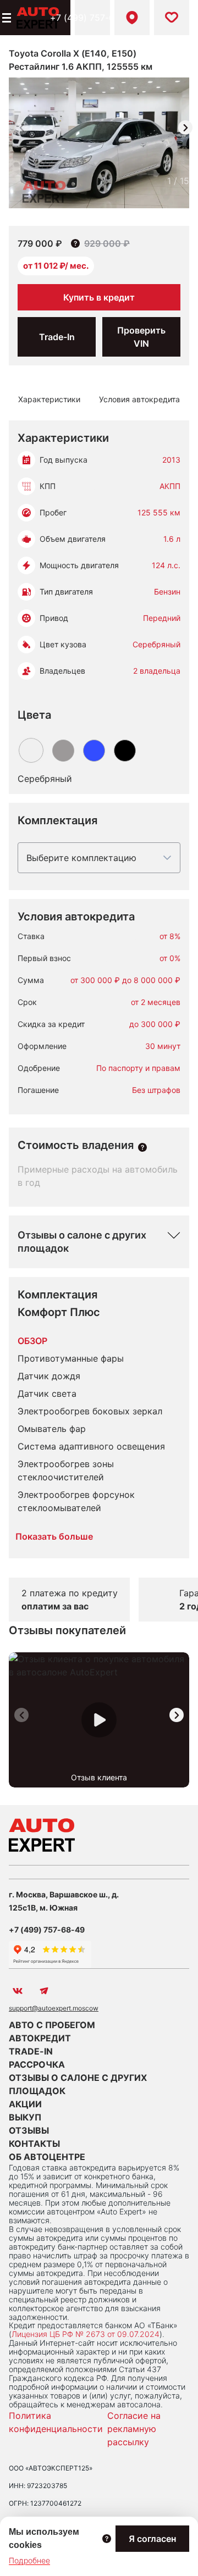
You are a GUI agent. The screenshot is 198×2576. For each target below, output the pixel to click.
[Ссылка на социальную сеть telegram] (44, 1991)
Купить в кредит (99, 297)
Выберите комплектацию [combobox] (81, 858)
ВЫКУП (25, 2117)
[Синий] (94, 751)
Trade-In (57, 337)
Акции (25, 2104)
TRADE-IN (31, 2051)
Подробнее (29, 2560)
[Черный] (125, 751)
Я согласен (152, 2539)
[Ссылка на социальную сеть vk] (18, 1991)
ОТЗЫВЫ (29, 2130)
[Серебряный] (31, 750)
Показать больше (54, 1536)
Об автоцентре (47, 2157)
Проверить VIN (141, 337)
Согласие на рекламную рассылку (134, 2429)
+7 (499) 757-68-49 (92, 18)
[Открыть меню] (5, 18)
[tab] (49, 399)
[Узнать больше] (142, 1147)
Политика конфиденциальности (56, 2422)
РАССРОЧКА (37, 2064)
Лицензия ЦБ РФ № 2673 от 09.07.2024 (86, 2334)
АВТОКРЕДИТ (40, 2038)
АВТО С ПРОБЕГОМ (52, 2025)
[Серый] (63, 751)
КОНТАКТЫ (34, 2144)
